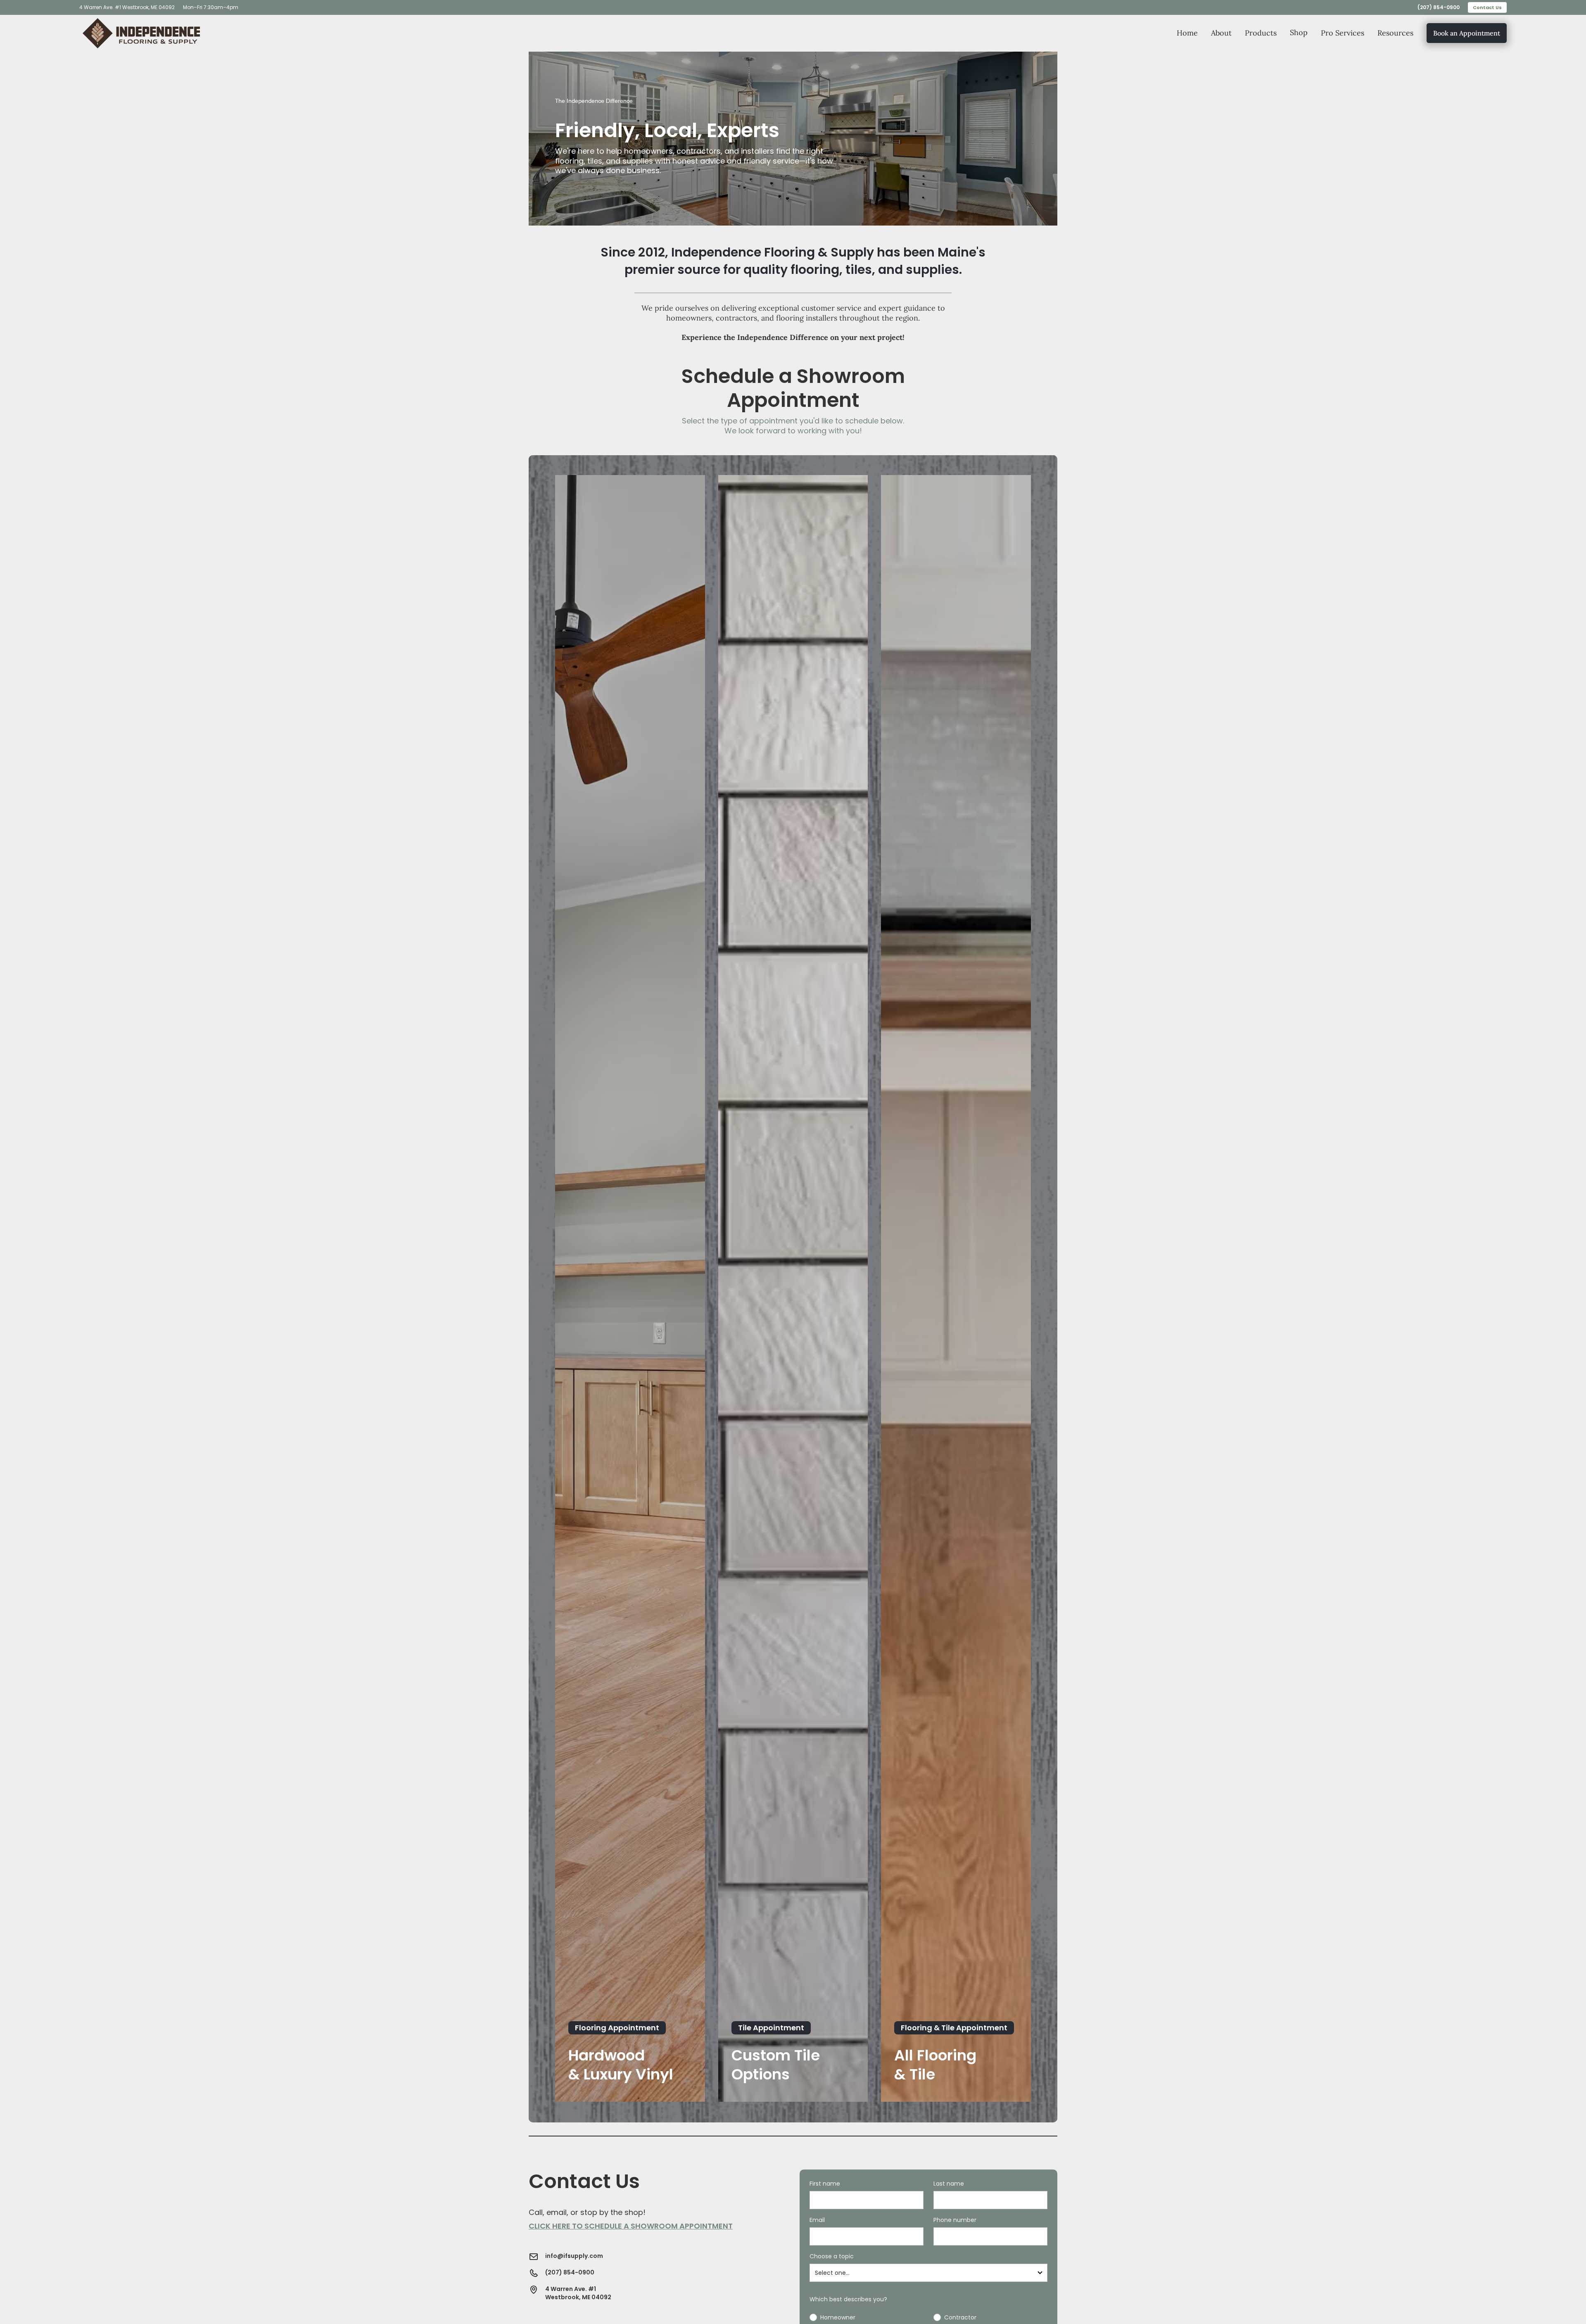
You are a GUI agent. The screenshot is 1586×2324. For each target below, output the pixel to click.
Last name (949, 2184)
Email (817, 2220)
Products (1261, 33)
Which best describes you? (848, 2299)
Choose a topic (832, 2256)
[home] (141, 33)
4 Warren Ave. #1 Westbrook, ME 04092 (127, 7)
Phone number (955, 2220)
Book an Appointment (1467, 33)
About (1221, 33)
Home (1187, 33)
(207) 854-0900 (1439, 7)
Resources (1395, 33)
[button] (1299, 33)
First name (825, 2184)
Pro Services (1343, 33)
